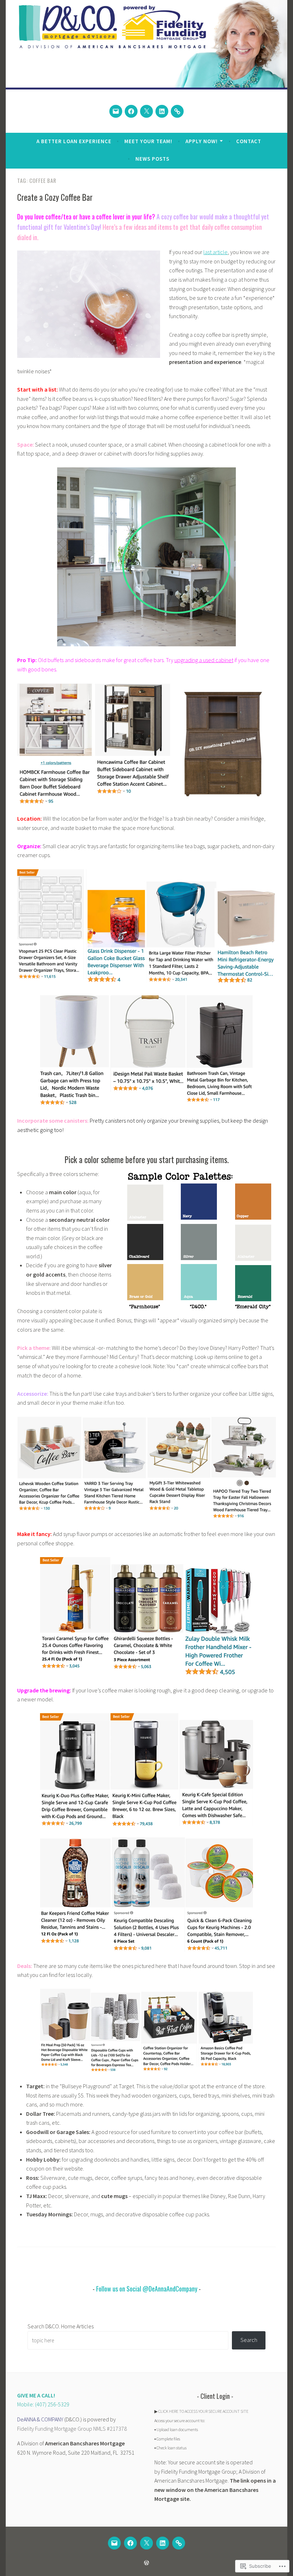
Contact (249, 141)
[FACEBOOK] (130, 2543)
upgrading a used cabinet (204, 660)
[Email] (116, 111)
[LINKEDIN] (163, 2543)
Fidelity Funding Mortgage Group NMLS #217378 (72, 2429)
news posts (152, 159)
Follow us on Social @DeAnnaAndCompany (147, 2289)
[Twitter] (146, 111)
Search (249, 2340)
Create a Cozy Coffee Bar (55, 197)
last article (215, 252)
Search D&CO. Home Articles (61, 2326)
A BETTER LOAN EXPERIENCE (74, 141)
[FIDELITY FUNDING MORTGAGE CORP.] (179, 2543)
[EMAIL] (114, 2543)
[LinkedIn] (162, 111)
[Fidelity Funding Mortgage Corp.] (177, 111)
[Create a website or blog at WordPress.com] (146, 2563)
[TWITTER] (146, 2543)
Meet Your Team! (148, 141)
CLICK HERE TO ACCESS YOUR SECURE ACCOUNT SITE (203, 2411)
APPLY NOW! (202, 141)
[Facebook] (131, 111)
